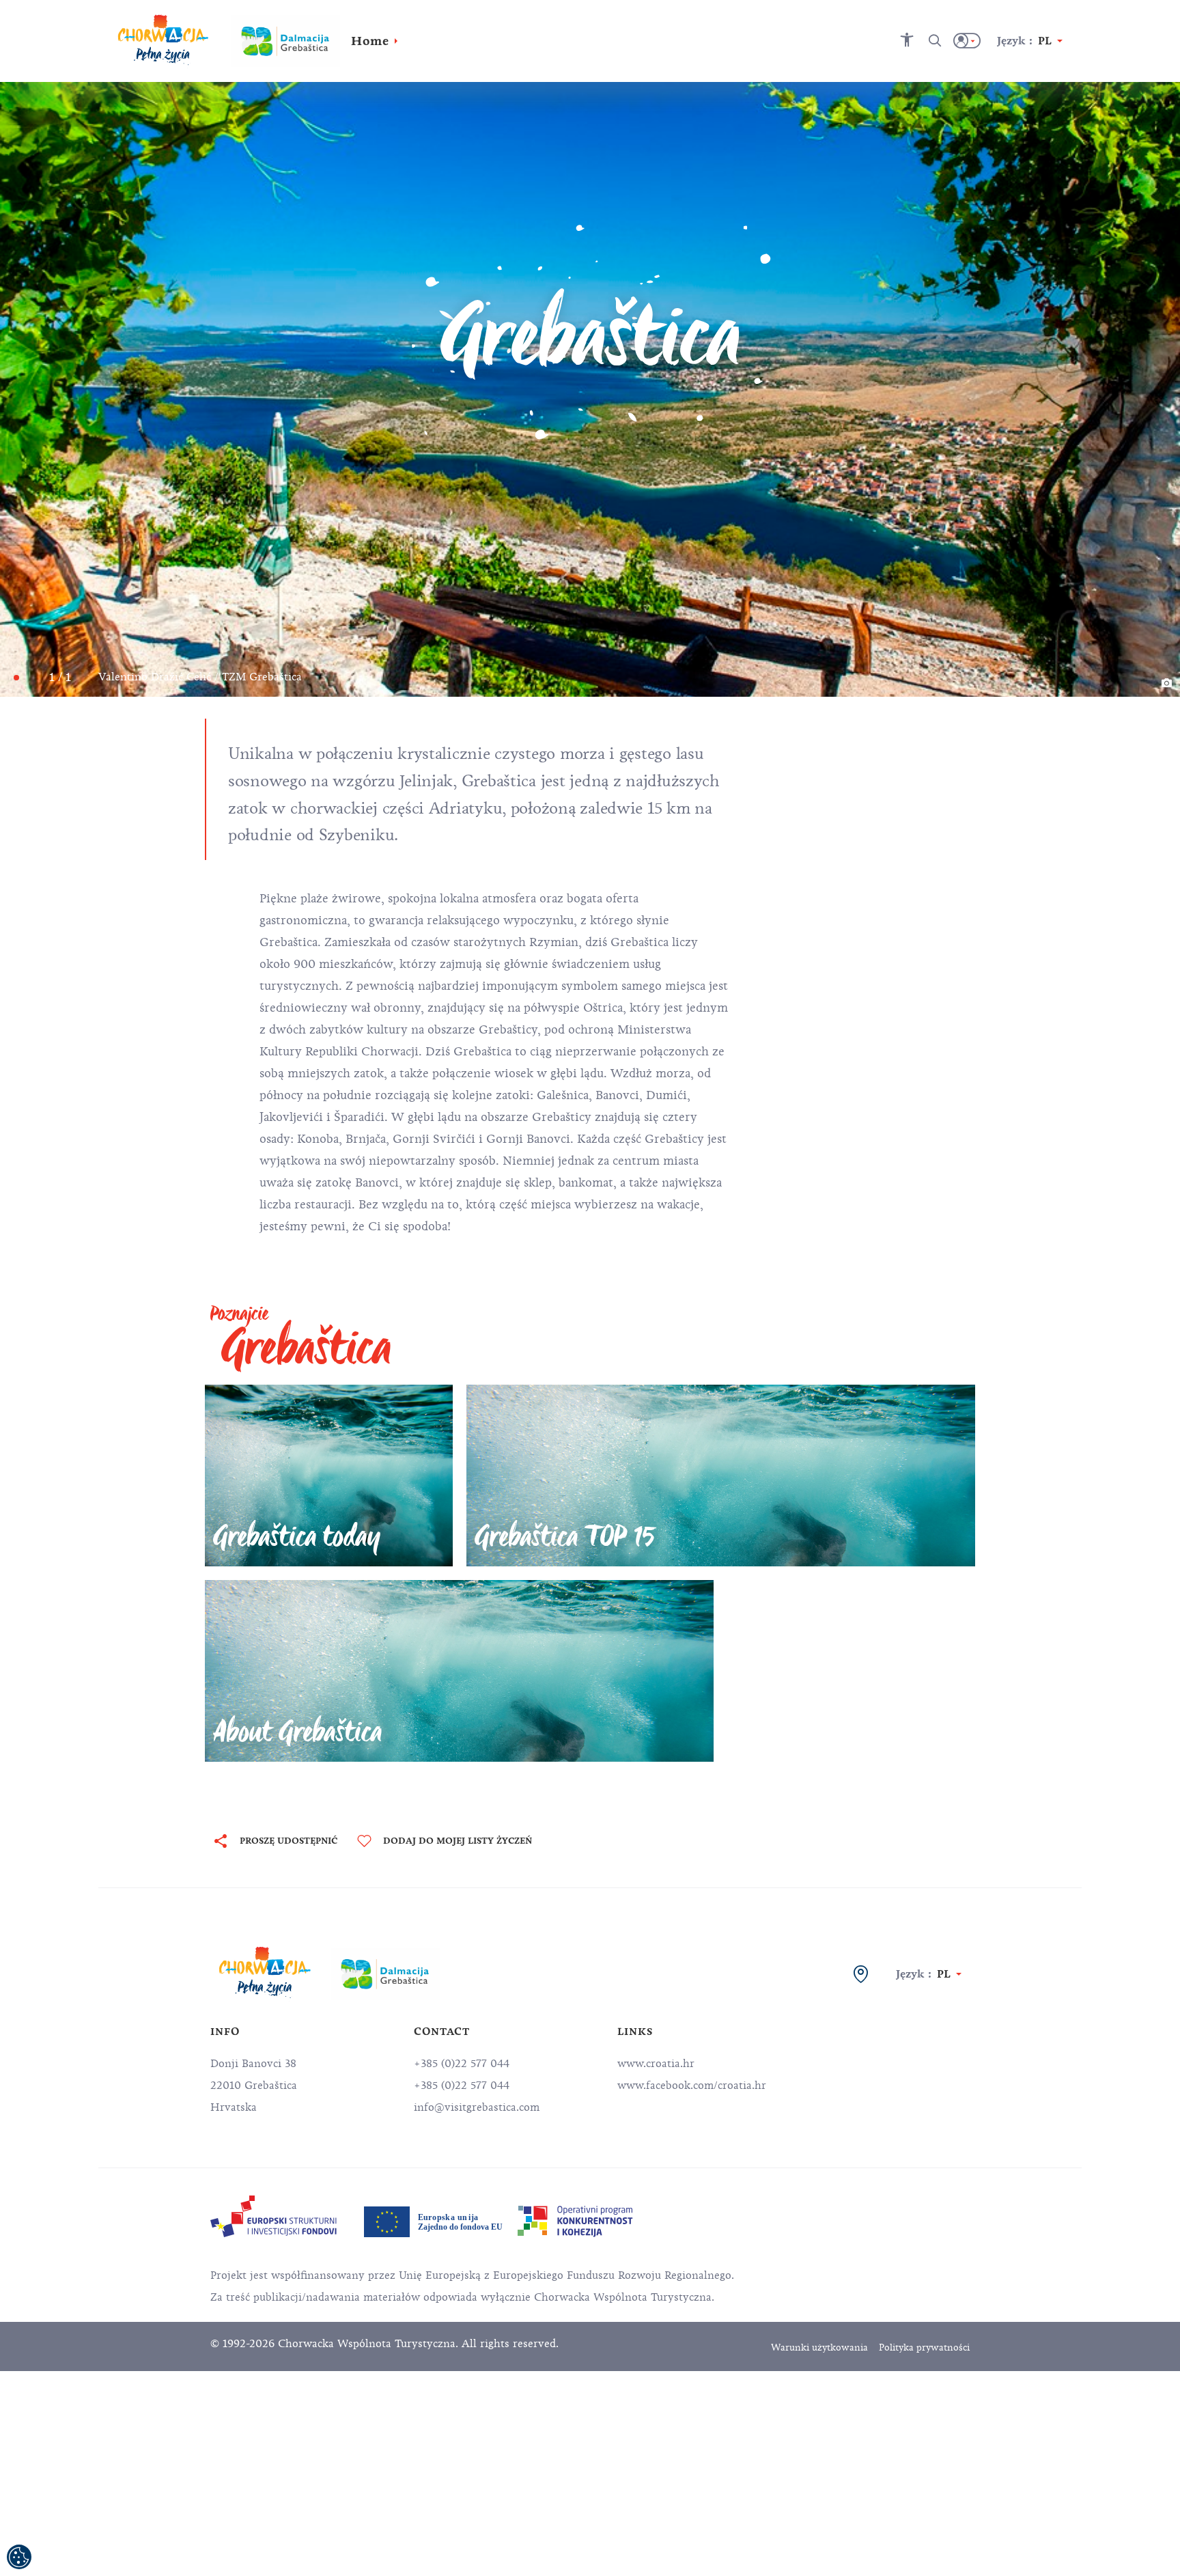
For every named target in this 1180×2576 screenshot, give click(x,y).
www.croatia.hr (656, 2064)
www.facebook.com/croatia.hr (692, 2086)
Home (370, 41)
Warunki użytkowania (819, 2348)
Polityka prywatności (924, 2348)
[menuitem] (273, 2216)
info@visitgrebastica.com (477, 2107)
